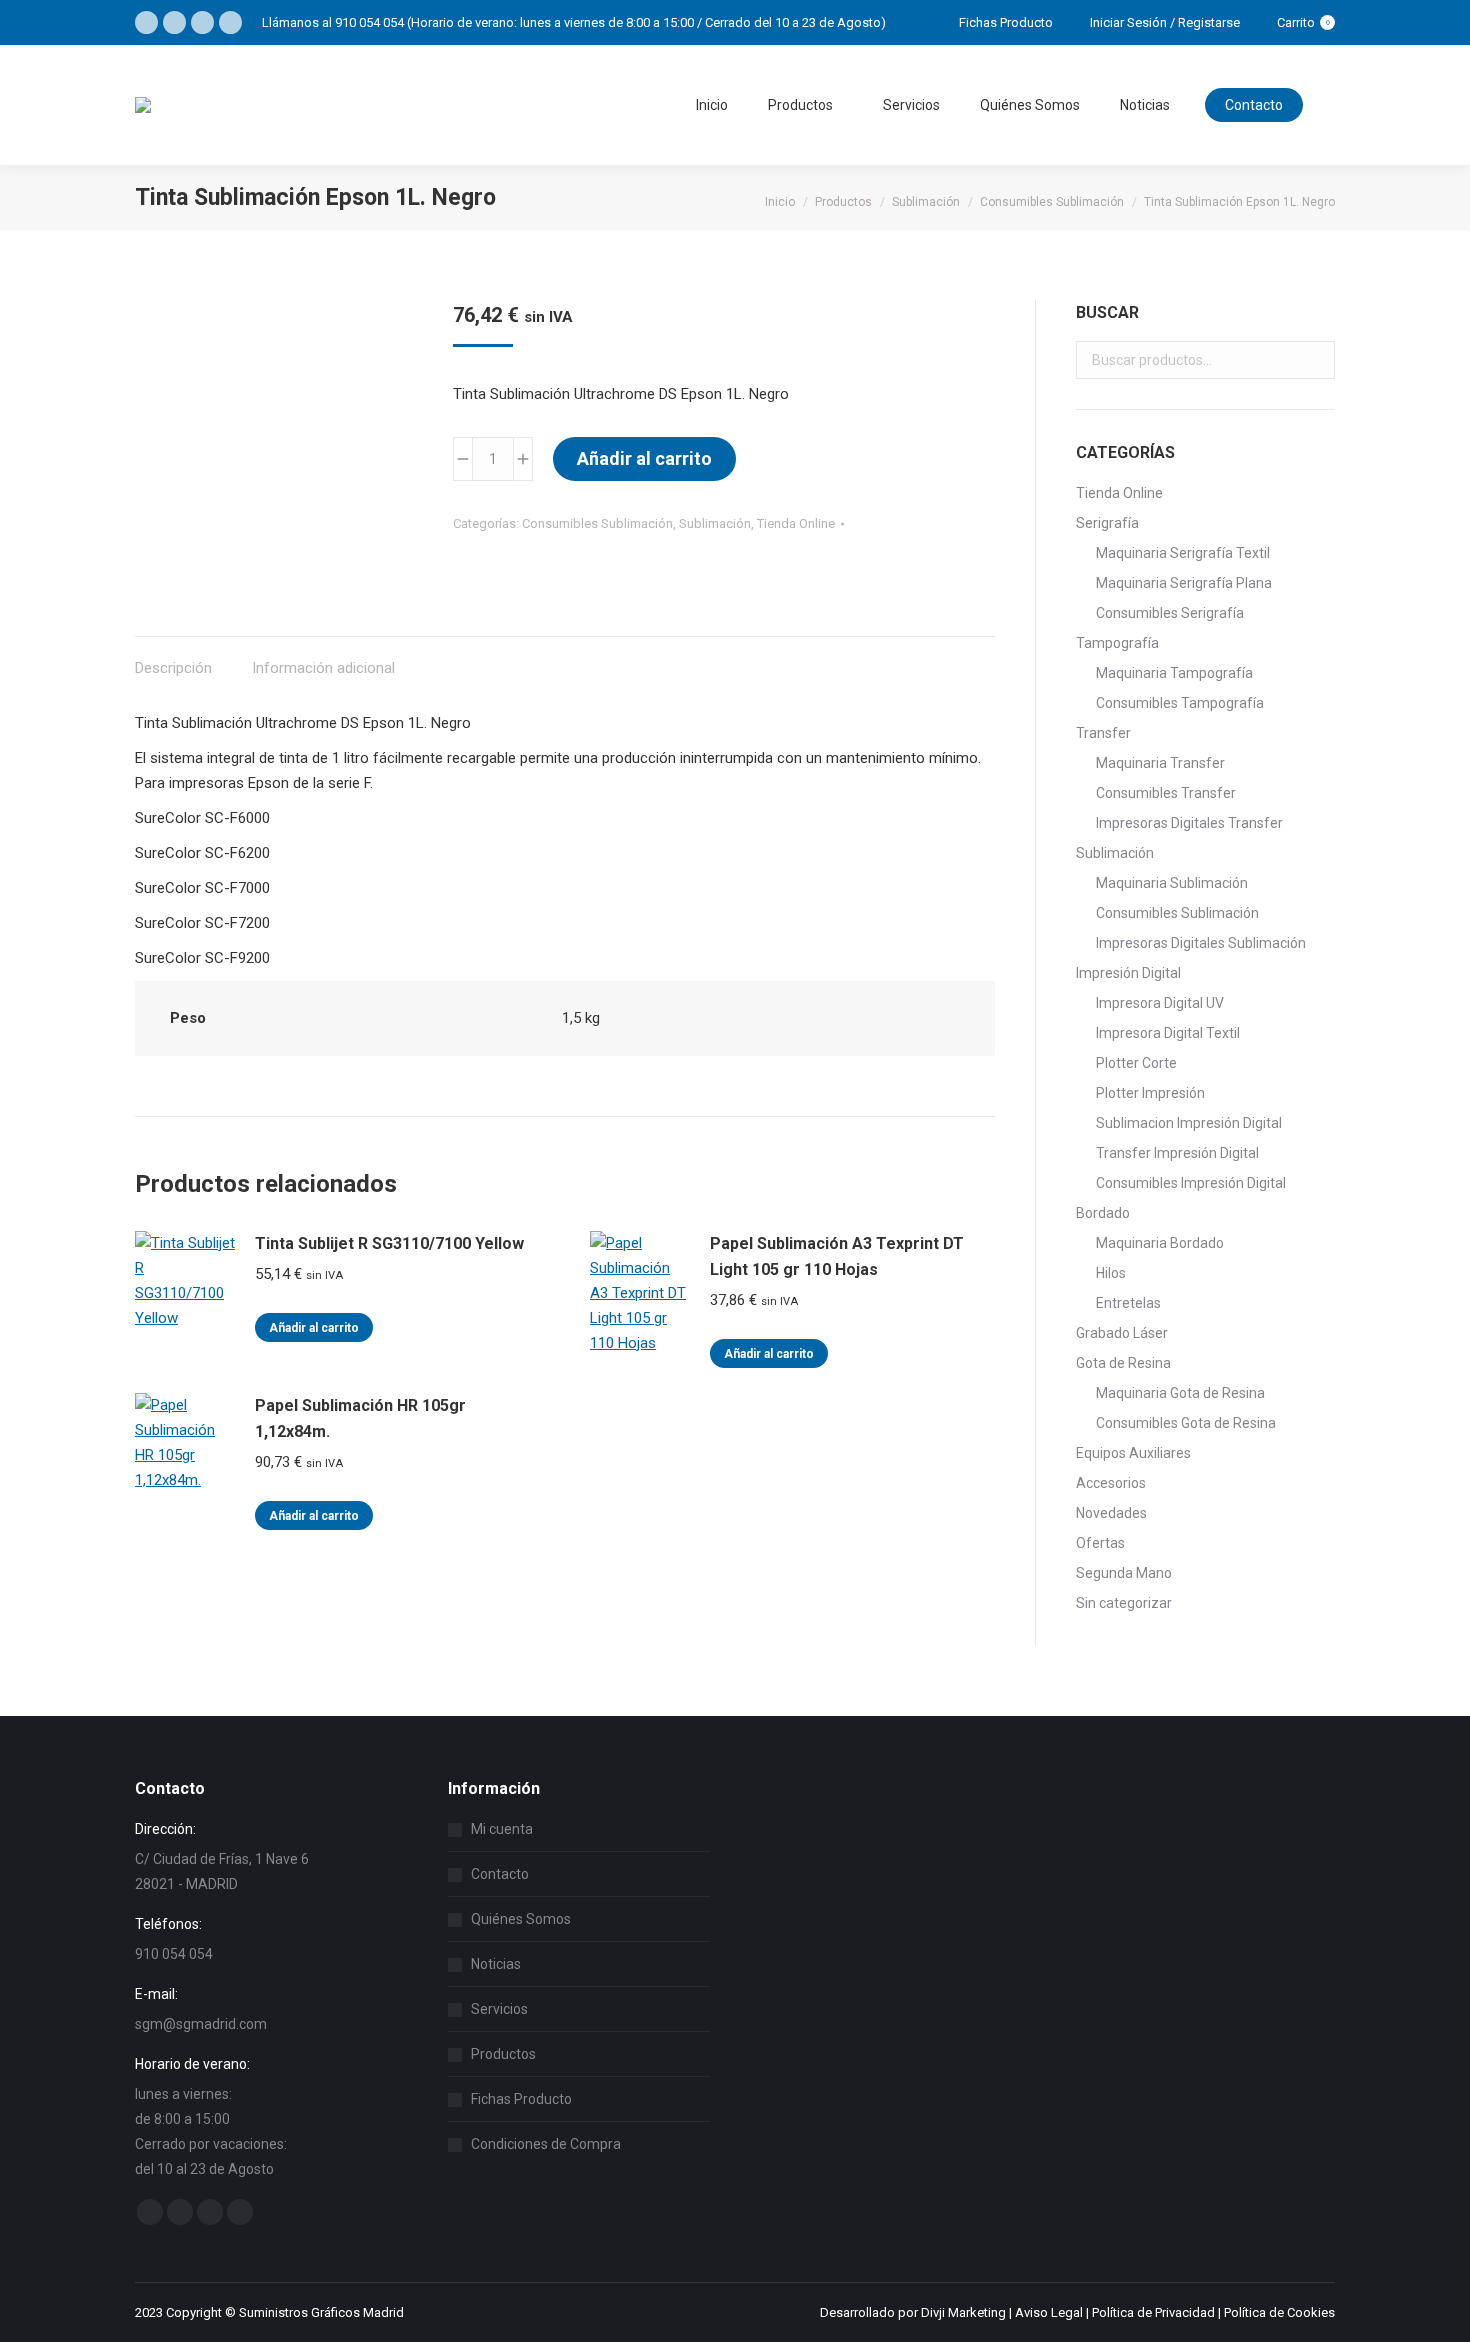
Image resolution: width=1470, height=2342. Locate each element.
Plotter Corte (1136, 1063)
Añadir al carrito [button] (314, 1328)
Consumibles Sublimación (597, 523)
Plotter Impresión (1150, 1093)
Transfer (1103, 733)
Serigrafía (1107, 523)
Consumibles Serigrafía (1170, 613)
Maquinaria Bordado (1160, 1243)
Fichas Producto (521, 2099)
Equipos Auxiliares (1133, 1453)
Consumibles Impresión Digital (1191, 1183)
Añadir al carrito (644, 458)
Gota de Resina (1123, 1363)
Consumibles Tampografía (1180, 703)
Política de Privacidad (1153, 2312)
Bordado (1103, 1213)
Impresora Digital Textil (1168, 1033)
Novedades (1111, 1513)
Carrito (1303, 22)
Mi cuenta (502, 1829)
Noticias (496, 1964)
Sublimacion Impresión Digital (1189, 1123)
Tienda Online (796, 523)
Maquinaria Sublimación (1172, 883)
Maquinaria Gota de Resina (1180, 1393)
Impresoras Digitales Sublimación (1201, 943)
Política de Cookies (1279, 2312)
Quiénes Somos (521, 1919)
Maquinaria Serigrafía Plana (1184, 583)
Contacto (500, 1874)
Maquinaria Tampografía (1174, 673)
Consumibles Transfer (1166, 793)
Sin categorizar (1124, 1603)
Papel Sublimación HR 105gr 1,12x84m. (360, 1418)
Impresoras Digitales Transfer (1189, 823)
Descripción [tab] (173, 668)
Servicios (499, 2009)
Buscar (1314, 360)
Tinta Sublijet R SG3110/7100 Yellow (389, 1243)
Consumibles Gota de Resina (1186, 1423)
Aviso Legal (1049, 2312)
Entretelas (1128, 1303)
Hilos (1111, 1273)
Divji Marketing (963, 2312)
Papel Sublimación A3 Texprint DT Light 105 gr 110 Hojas (837, 1256)
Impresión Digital (1128, 973)
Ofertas (1100, 1543)
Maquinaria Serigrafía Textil (1183, 553)
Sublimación (715, 523)
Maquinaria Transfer (1160, 763)
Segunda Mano (1124, 1573)
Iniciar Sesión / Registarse (1165, 22)
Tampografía (1117, 643)
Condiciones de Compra (546, 2144)
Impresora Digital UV (1160, 1003)
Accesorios (1111, 1483)
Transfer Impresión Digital (1177, 1153)
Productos (503, 2054)
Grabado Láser (1122, 1333)
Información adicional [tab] (323, 668)
